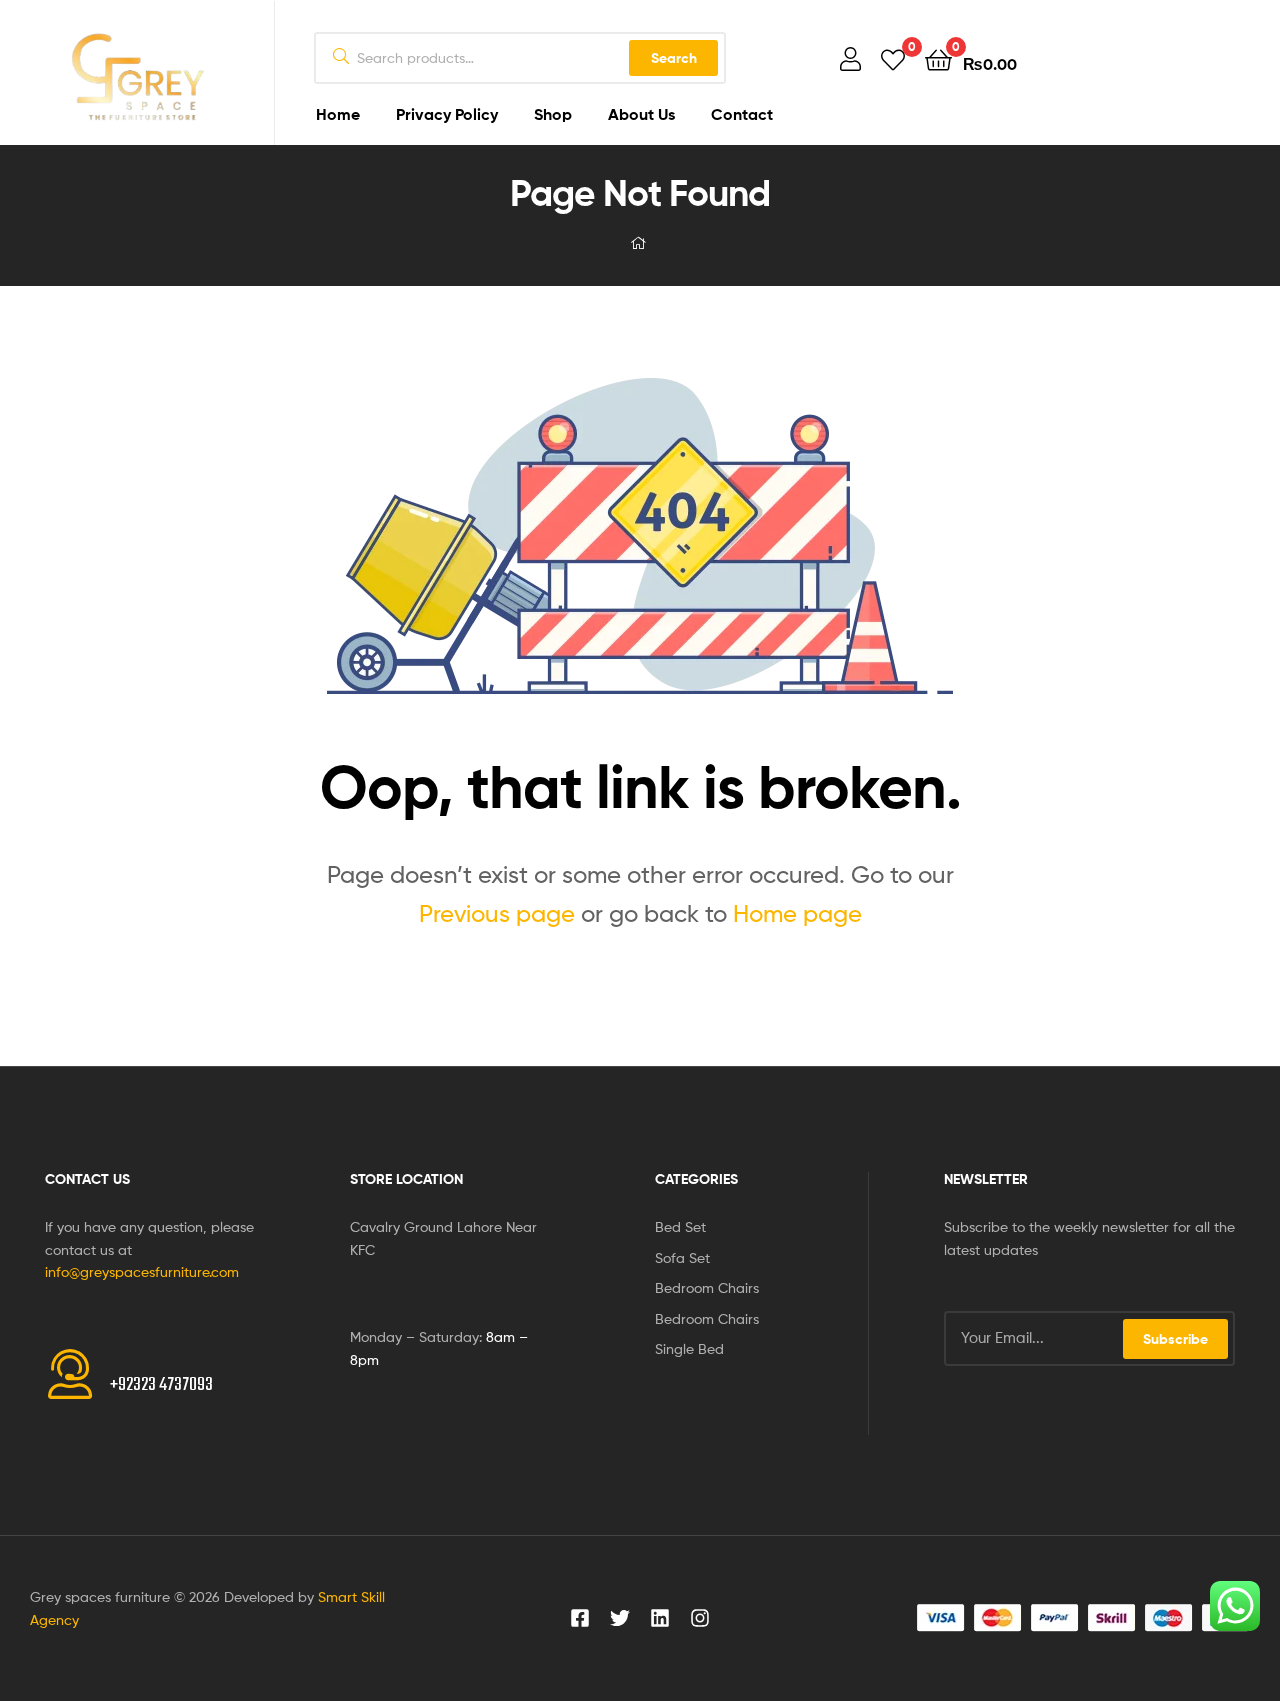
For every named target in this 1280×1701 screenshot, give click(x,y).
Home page (797, 913)
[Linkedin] (660, 1618)
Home (338, 114)
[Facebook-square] (580, 1618)
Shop (553, 114)
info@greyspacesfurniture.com (142, 1271)
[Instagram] (700, 1618)
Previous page (497, 913)
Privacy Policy (447, 114)
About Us (641, 114)
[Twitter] (620, 1618)
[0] (893, 58)
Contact (742, 114)
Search (674, 58)
